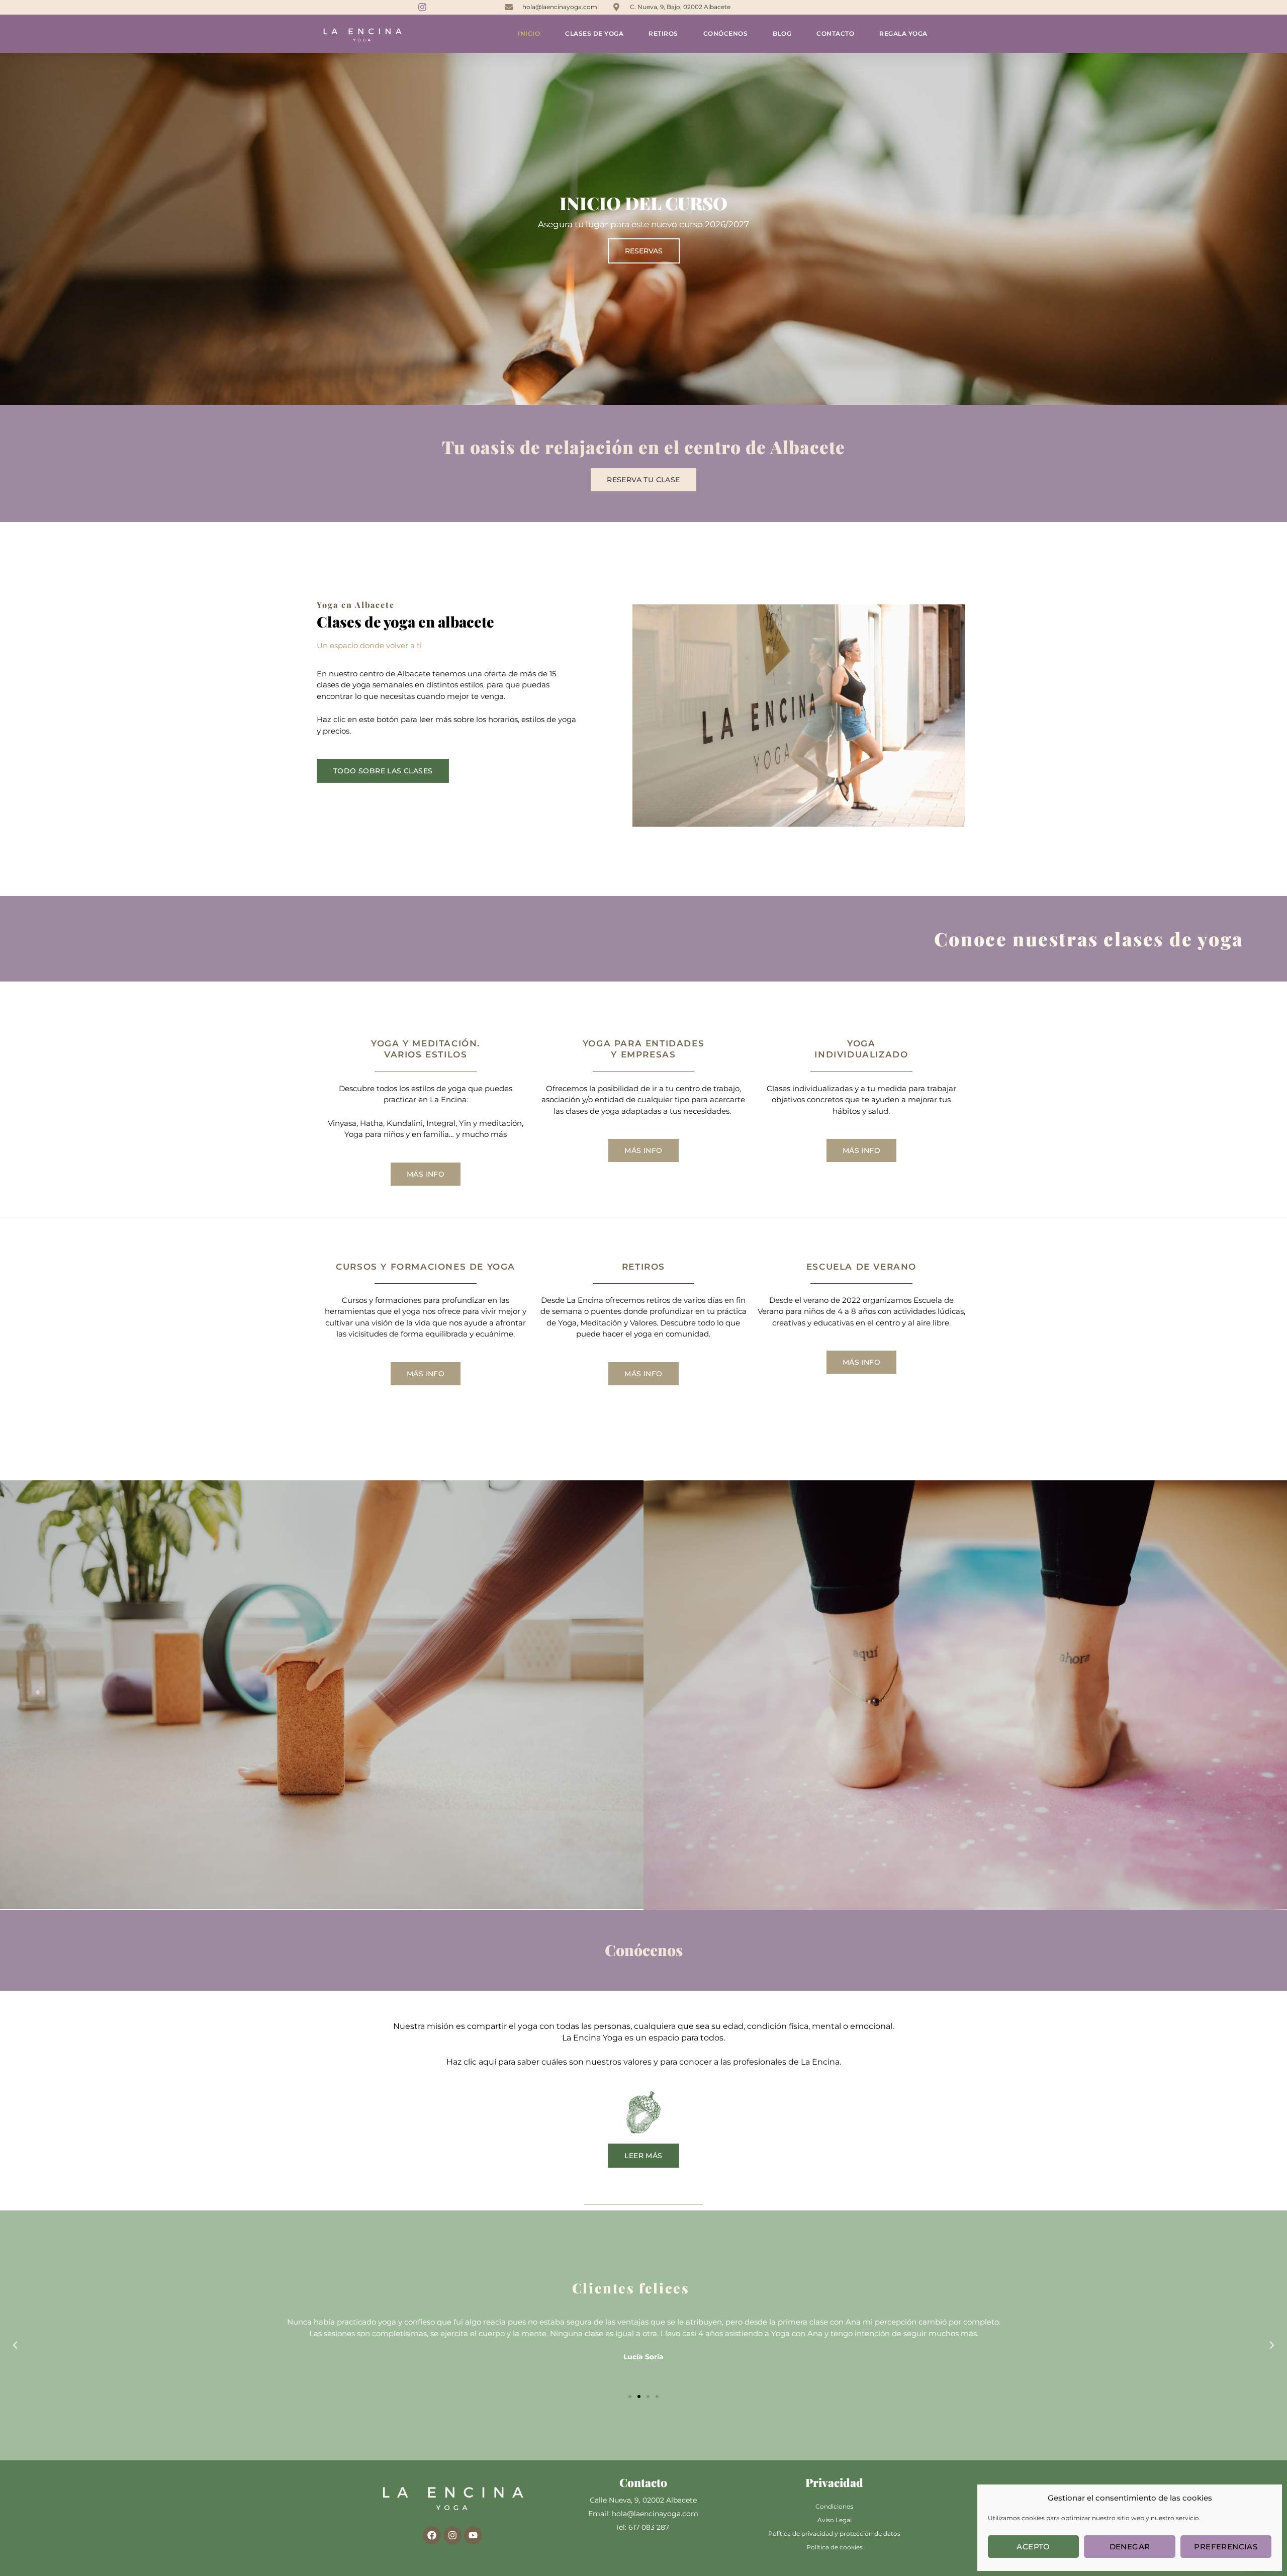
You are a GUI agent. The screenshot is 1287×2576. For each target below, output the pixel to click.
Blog (782, 33)
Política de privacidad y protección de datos (834, 2534)
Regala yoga (903, 33)
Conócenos (726, 33)
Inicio (529, 33)
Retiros (663, 33)
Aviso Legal (835, 2520)
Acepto (1033, 2547)
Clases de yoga (594, 33)
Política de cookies (835, 2547)
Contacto (835, 33)
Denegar (1130, 2547)
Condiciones (834, 2506)
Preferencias (1226, 2547)
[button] (15, 2345)
